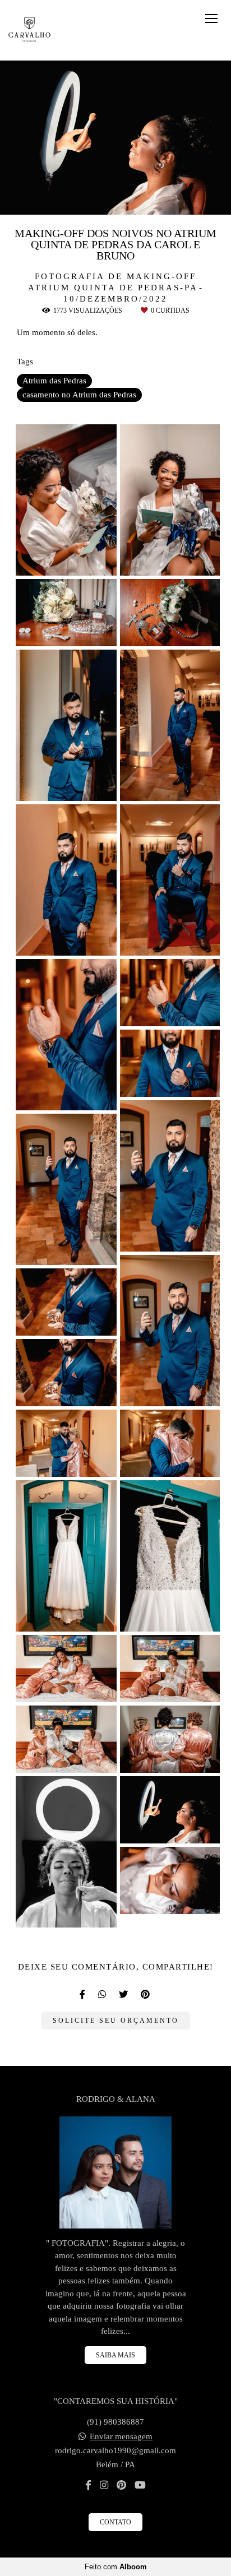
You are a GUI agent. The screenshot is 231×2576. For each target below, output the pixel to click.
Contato (115, 2522)
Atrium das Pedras (54, 381)
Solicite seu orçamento (116, 2021)
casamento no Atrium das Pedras (79, 395)
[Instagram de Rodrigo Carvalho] (104, 2485)
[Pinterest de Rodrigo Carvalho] (121, 2485)
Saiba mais (115, 2355)
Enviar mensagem (121, 2437)
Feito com (116, 2567)
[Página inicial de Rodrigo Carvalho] (29, 30)
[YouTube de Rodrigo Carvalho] (140, 2485)
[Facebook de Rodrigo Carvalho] (88, 2485)
